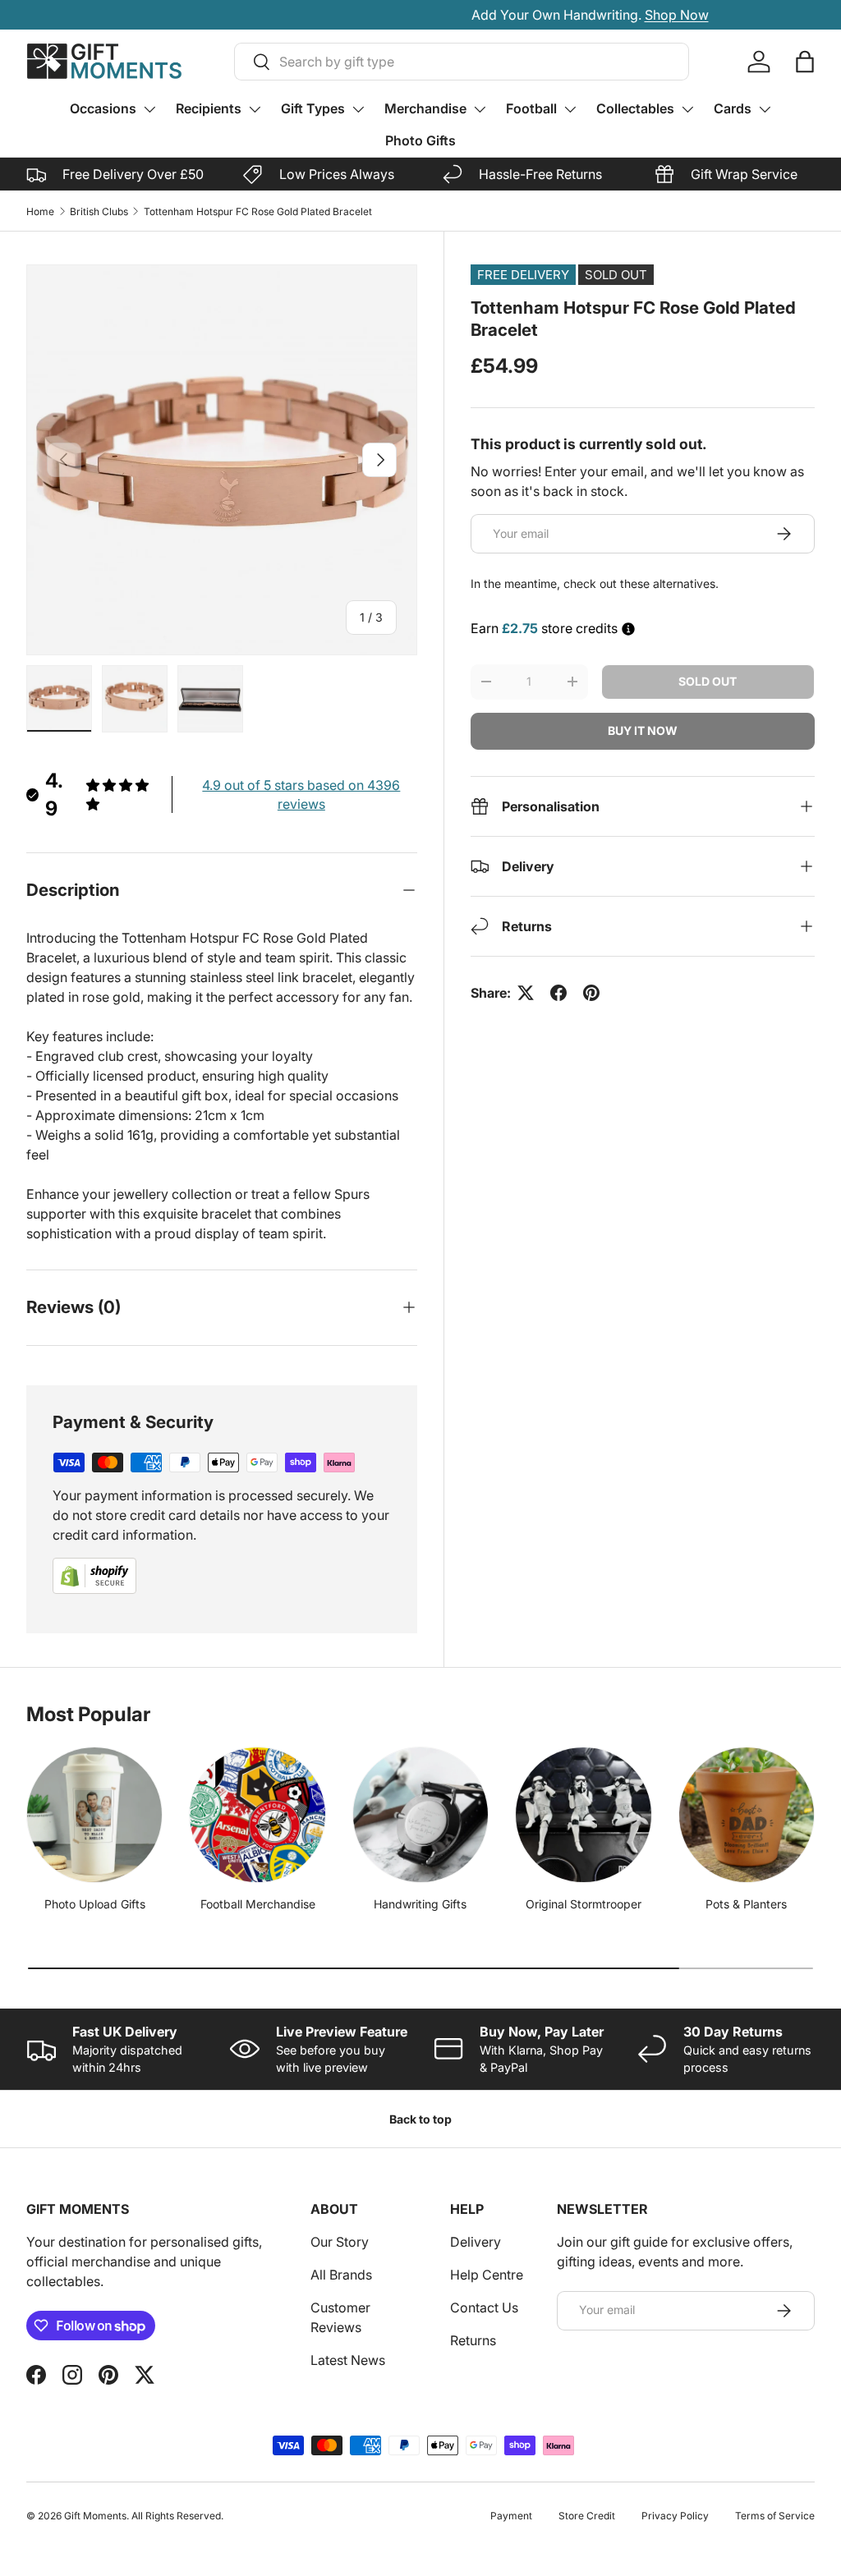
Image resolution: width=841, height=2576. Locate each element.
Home (40, 211)
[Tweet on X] (526, 993)
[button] (805, 62)
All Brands (341, 2275)
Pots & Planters (746, 1904)
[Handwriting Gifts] (420, 1815)
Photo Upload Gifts (95, 1904)
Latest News (348, 2360)
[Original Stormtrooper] (583, 1815)
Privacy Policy (675, 2516)
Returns (473, 2340)
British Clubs (99, 211)
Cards (733, 108)
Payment (511, 2516)
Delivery (476, 2242)
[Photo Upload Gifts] (94, 1815)
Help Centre (487, 2275)
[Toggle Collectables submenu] (687, 109)
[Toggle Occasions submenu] (149, 109)
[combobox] (462, 62)
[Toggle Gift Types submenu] (358, 109)
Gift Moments (95, 2516)
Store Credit (587, 2516)
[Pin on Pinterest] (591, 993)
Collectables (635, 108)
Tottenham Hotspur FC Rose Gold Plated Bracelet (258, 211)
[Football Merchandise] (257, 1815)
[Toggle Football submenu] (570, 109)
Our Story (340, 2242)
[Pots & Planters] (747, 1815)
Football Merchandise (258, 1904)
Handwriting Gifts (420, 1904)
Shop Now (508, 15)
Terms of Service (775, 2516)
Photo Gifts (420, 140)
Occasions (103, 108)
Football (531, 108)
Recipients (209, 108)
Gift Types (313, 108)
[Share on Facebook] (558, 993)
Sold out (708, 681)
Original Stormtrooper (584, 1904)
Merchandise (425, 108)
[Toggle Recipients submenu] (255, 109)
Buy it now (643, 730)
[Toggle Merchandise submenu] (480, 109)
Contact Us (484, 2307)
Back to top (420, 2119)
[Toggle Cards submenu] (765, 109)
